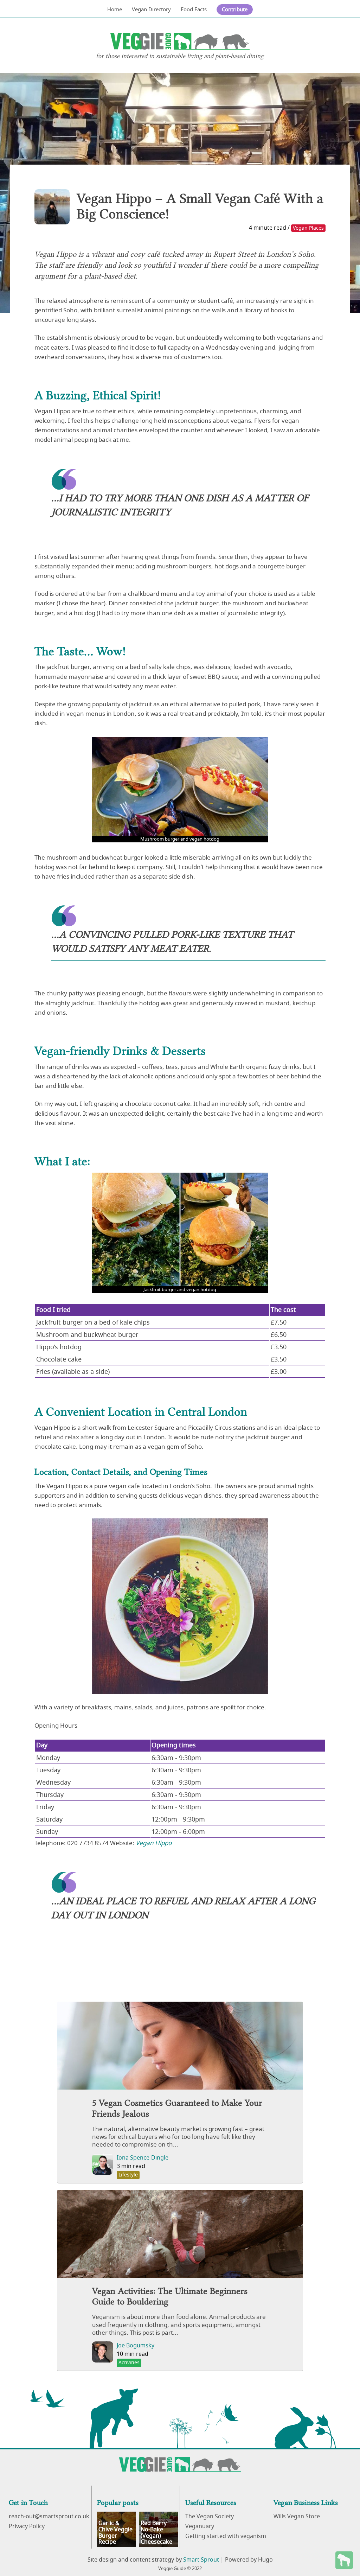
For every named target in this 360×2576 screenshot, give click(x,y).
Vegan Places (308, 228)
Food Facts (194, 9)
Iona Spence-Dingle (143, 2158)
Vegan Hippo (154, 1843)
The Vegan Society (210, 2517)
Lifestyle (128, 2175)
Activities (129, 2363)
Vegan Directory (151, 9)
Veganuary (200, 2526)
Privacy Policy (27, 2526)
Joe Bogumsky (136, 2346)
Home (115, 9)
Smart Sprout (201, 2560)
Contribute (235, 9)
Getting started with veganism (226, 2536)
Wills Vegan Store (297, 2517)
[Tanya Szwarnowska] (52, 207)
